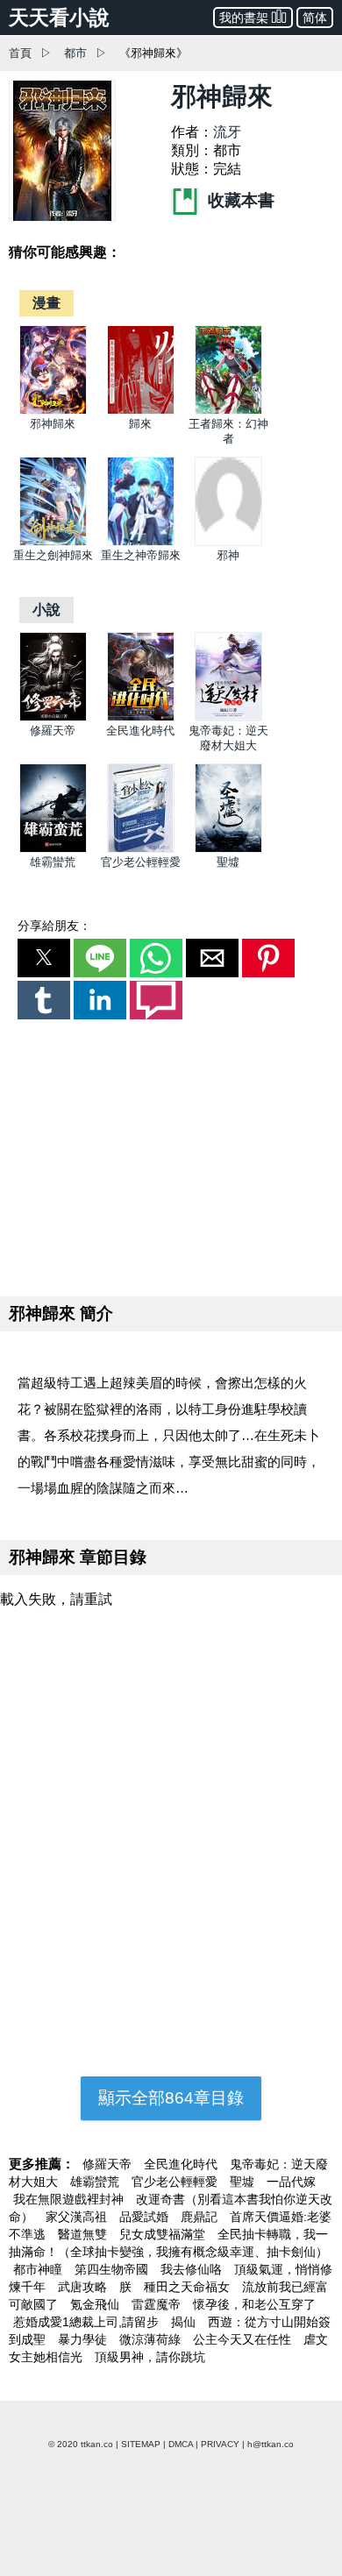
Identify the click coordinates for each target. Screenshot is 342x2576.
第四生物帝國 (113, 2269)
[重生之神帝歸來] (141, 542)
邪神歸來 (53, 424)
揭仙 (185, 2322)
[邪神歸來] (53, 411)
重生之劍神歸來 (53, 555)
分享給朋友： (54, 926)
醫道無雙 (84, 2234)
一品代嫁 (291, 2182)
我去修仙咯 (193, 2269)
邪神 (228, 555)
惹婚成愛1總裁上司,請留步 (88, 2322)
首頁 (20, 53)
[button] (44, 958)
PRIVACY (220, 2444)
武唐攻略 (84, 2287)
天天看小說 (59, 18)
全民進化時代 (140, 731)
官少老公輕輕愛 (141, 862)
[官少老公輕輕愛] (141, 849)
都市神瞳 (39, 2269)
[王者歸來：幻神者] (228, 411)
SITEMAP (141, 2444)
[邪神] (228, 542)
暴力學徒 (84, 2339)
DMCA (181, 2444)
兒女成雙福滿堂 (164, 2234)
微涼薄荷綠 (152, 2339)
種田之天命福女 (189, 2287)
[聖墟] (228, 849)
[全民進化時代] (141, 717)
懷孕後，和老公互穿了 (254, 2304)
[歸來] (141, 411)
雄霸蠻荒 (53, 862)
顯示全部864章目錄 (171, 2098)
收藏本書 (239, 200)
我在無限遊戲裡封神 (70, 2199)
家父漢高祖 (78, 2217)
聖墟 (228, 862)
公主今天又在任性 (244, 2339)
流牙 (227, 132)
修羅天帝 (53, 731)
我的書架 (244, 18)
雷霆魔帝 (158, 2304)
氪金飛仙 (96, 2304)
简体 (315, 18)
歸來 (140, 424)
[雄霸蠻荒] (53, 849)
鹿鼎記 (201, 2217)
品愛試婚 (146, 2217)
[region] (171, 1154)
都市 (75, 53)
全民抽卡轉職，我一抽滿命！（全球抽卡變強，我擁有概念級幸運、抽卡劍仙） (168, 2243)
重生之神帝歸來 (141, 555)
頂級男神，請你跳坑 (150, 2357)
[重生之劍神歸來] (53, 542)
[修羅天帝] (53, 717)
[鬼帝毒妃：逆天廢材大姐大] (228, 717)
